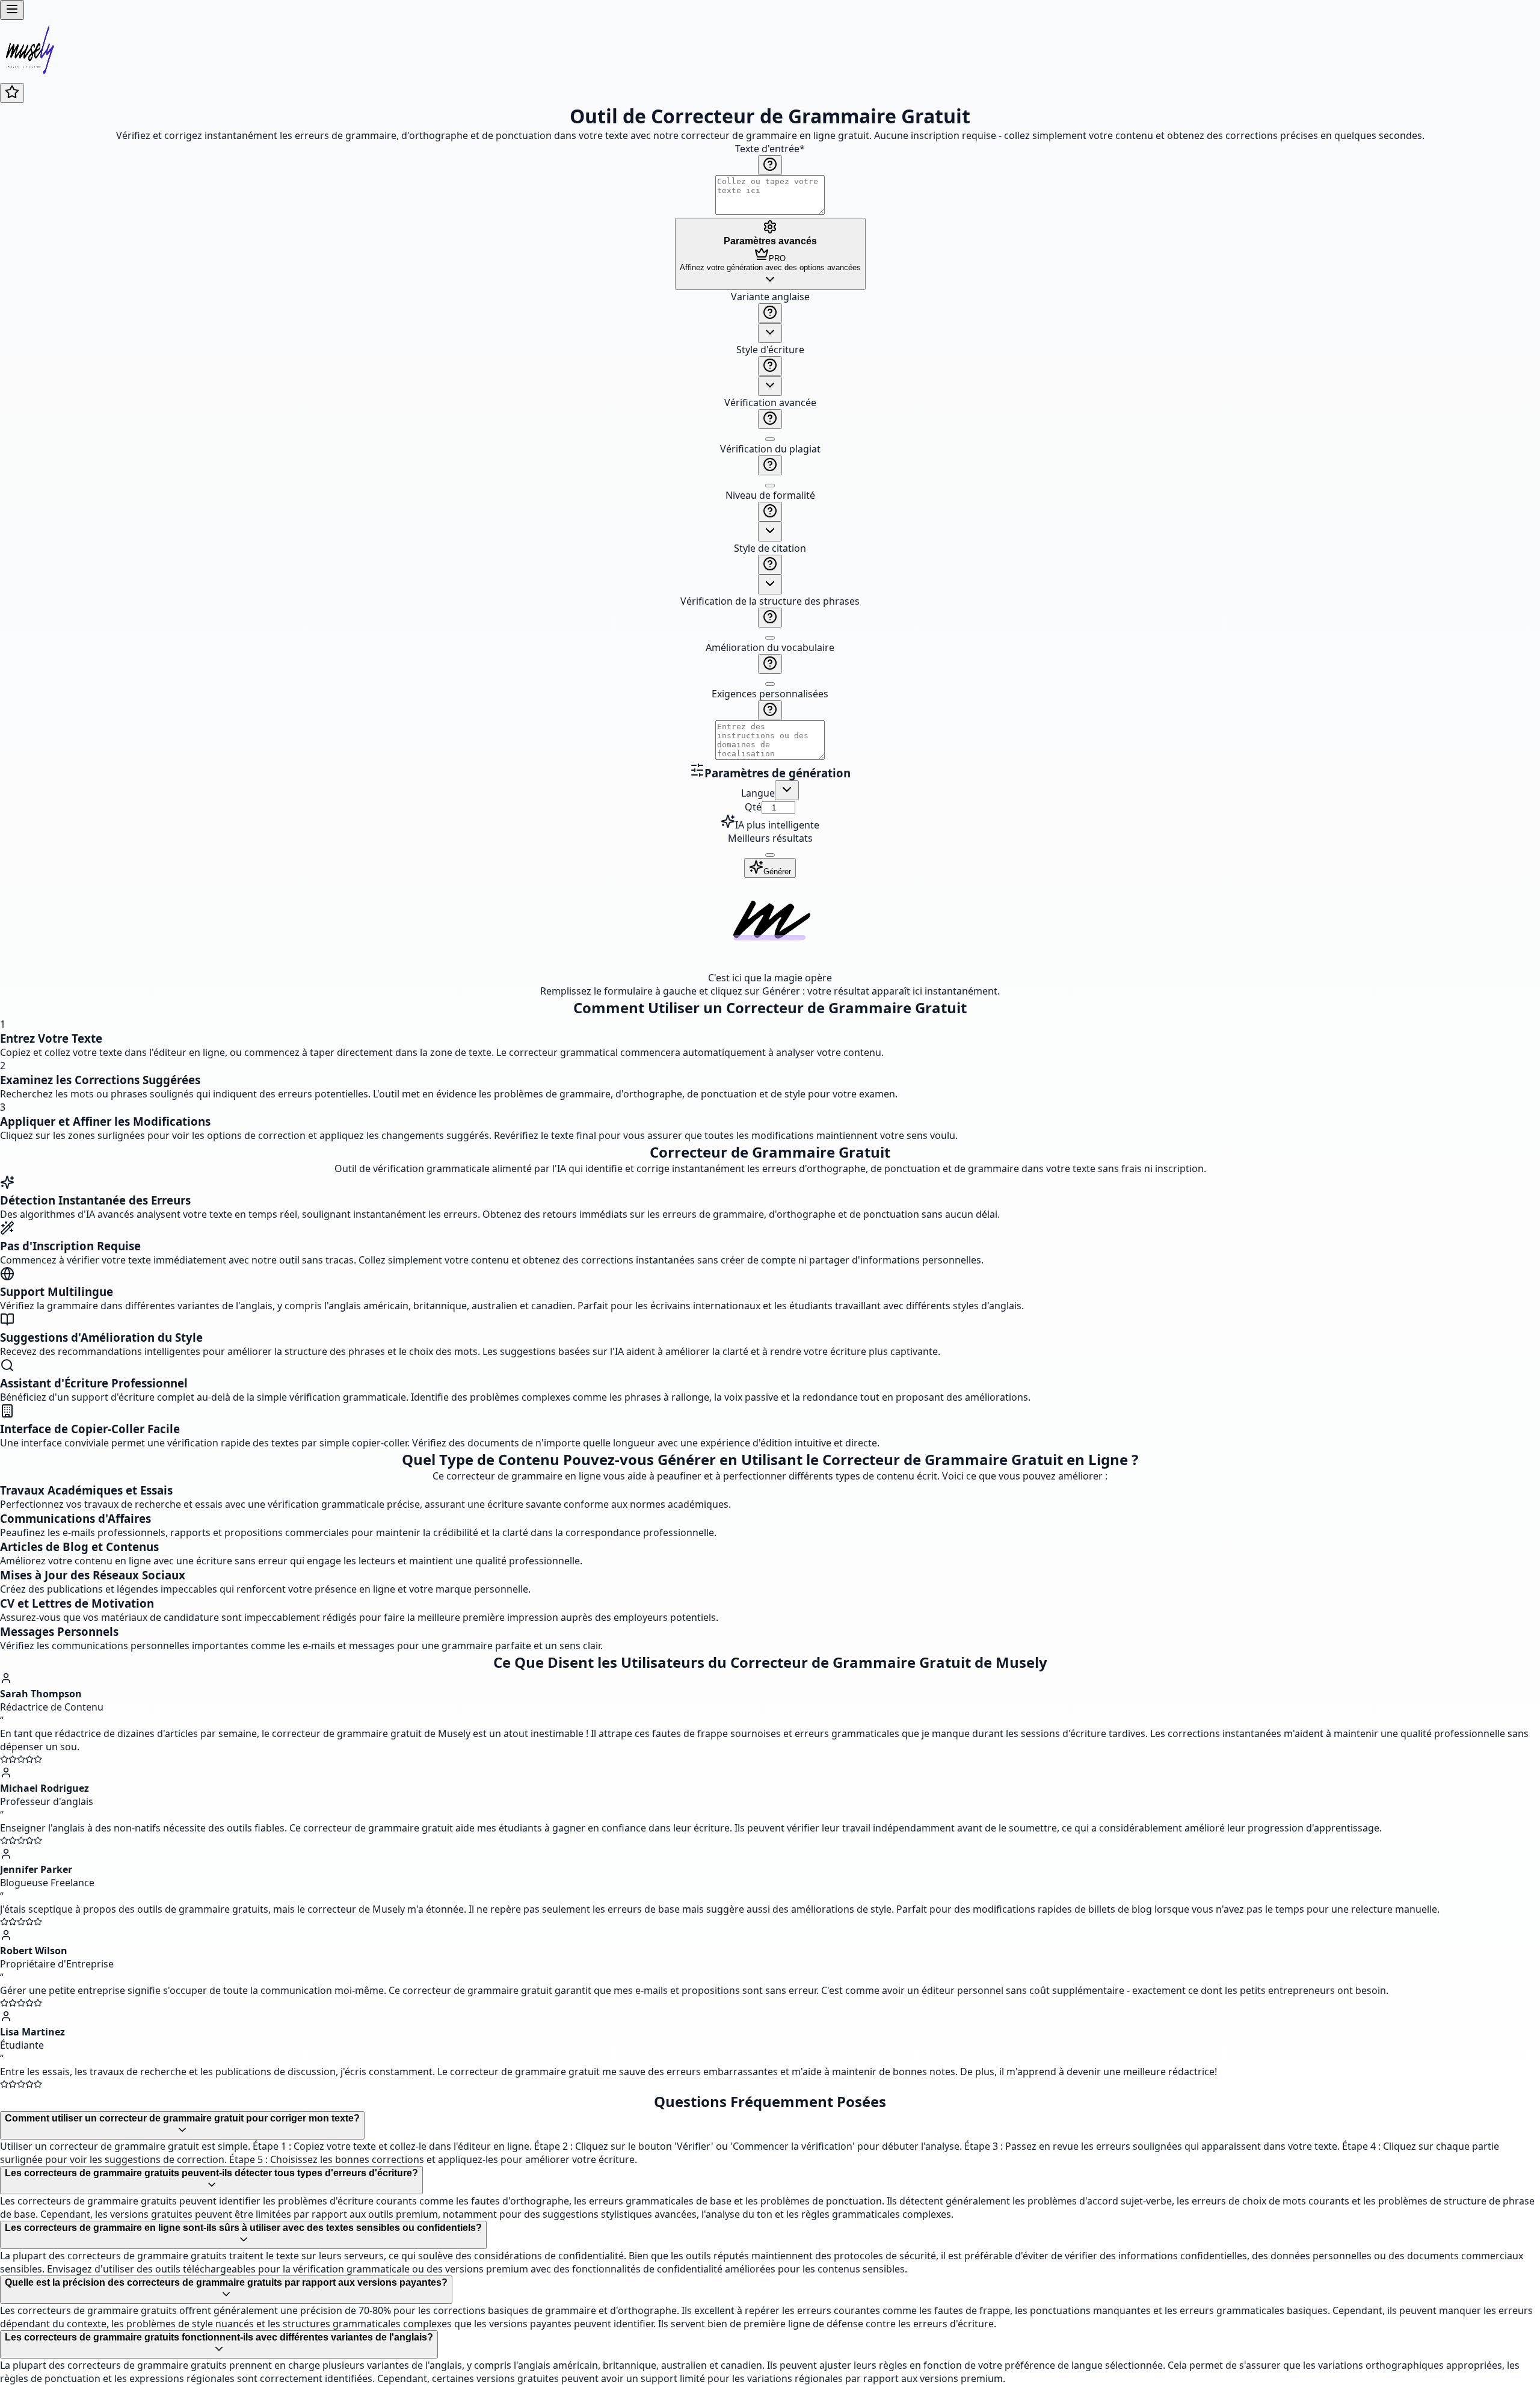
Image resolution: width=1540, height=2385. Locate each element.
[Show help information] (770, 165)
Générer (777, 872)
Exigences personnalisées (770, 694)
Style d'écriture (770, 350)
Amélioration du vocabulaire (770, 647)
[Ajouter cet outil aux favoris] (12, 93)
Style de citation (770, 548)
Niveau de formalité (770, 495)
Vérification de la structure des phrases (770, 601)
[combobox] (770, 333)
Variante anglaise (770, 297)
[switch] (770, 439)
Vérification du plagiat (770, 449)
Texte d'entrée (770, 149)
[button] (770, 526)
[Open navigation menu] (12, 10)
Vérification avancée (770, 403)
